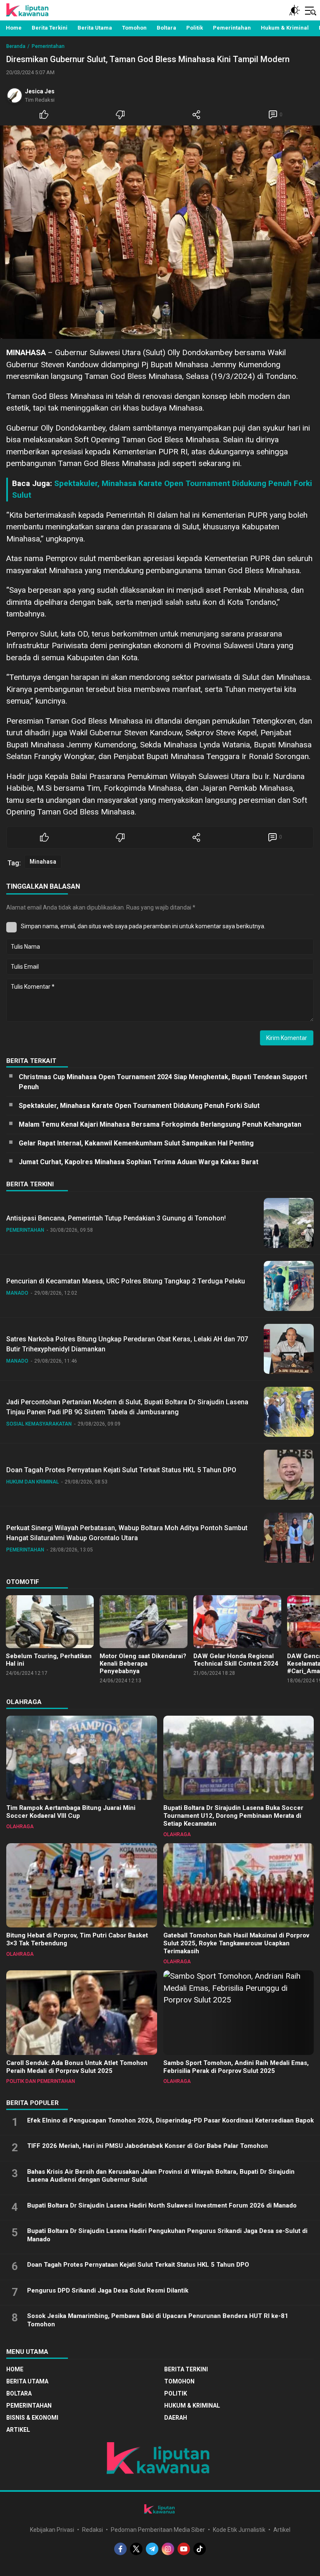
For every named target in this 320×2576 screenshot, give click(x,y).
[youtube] (184, 2549)
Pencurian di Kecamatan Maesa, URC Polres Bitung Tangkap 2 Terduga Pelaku (126, 1281)
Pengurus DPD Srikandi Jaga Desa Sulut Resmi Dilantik (108, 2290)
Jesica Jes (40, 91)
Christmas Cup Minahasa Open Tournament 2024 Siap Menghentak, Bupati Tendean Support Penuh (163, 1082)
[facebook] (120, 2549)
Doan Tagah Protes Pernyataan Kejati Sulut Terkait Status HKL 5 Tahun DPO (121, 1470)
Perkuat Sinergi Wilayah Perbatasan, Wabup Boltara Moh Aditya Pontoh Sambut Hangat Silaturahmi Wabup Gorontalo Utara (127, 1533)
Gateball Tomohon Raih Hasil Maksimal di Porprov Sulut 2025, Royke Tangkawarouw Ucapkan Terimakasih (236, 1943)
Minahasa (43, 862)
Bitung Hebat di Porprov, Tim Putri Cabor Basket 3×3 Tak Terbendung (77, 1939)
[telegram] (152, 2549)
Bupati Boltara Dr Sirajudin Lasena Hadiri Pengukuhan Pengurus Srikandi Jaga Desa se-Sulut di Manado (167, 2235)
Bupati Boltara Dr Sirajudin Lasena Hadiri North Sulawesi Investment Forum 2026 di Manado (162, 2205)
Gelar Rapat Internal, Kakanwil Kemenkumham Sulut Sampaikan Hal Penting (136, 1143)
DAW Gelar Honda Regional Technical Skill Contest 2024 (236, 1660)
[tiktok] (200, 2549)
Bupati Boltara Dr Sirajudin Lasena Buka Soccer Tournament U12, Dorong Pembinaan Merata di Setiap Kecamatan (233, 1816)
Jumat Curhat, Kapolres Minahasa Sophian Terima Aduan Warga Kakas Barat (139, 1162)
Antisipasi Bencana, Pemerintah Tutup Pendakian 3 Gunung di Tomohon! (116, 1218)
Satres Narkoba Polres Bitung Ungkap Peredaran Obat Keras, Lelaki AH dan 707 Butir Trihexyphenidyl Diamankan (127, 1344)
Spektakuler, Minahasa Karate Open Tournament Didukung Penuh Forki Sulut (139, 1106)
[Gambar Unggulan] (160, 232)
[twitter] (136, 2549)
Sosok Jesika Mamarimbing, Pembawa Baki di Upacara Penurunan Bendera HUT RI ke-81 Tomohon (158, 2320)
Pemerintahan (48, 46)
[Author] (15, 95)
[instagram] (168, 2549)
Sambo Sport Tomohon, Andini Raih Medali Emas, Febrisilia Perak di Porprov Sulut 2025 (236, 2067)
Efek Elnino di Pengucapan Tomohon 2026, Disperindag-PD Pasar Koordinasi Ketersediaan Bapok (170, 2120)
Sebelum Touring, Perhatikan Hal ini (49, 1660)
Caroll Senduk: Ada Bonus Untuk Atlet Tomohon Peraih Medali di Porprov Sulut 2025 (77, 2067)
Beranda (16, 46)
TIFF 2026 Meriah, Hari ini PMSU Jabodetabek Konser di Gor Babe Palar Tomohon (147, 2146)
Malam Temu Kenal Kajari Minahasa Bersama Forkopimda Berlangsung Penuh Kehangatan (160, 1124)
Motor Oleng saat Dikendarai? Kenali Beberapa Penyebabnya (143, 1664)
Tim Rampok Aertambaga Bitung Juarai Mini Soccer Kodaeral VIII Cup (71, 1812)
